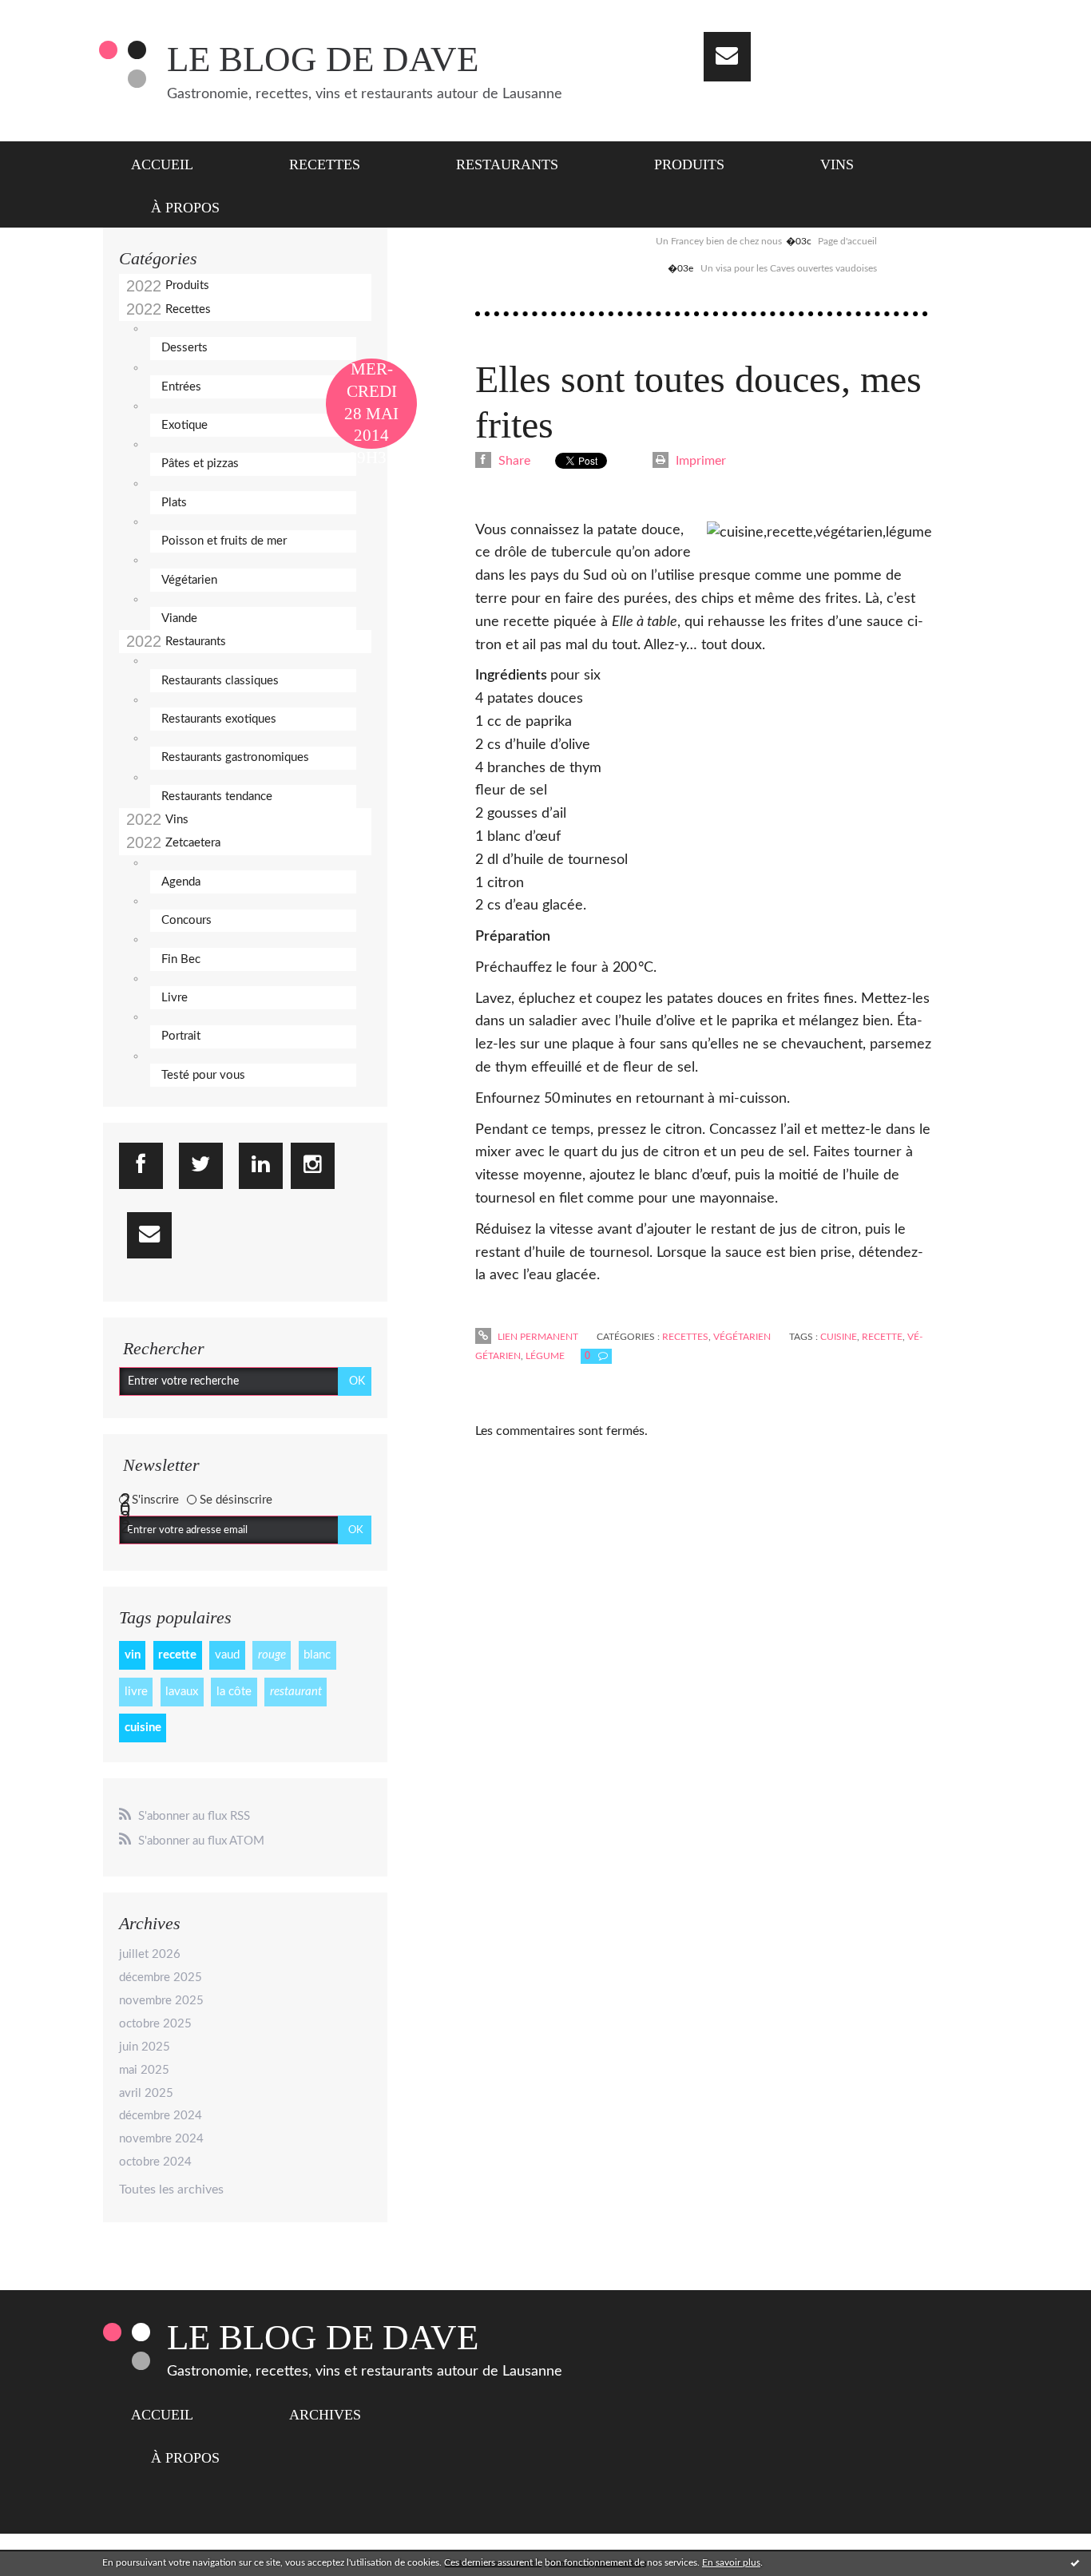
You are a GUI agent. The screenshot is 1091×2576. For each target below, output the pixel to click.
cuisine (143, 1728)
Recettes (325, 164)
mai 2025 (144, 2070)
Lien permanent (537, 1337)
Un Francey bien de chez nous (719, 241)
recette (177, 1655)
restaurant (296, 1692)
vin (133, 1655)
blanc (317, 1655)
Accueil (162, 164)
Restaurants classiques (220, 681)
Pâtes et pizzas (200, 464)
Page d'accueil (847, 241)
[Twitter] (201, 1166)
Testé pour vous (203, 1075)
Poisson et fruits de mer (224, 541)
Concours (186, 920)
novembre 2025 (161, 2001)
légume (545, 1356)
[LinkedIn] (261, 1166)
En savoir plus (731, 2562)
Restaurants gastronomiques (235, 757)
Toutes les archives (171, 2190)
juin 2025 (145, 2047)
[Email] (727, 57)
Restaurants (507, 164)
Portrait (181, 1036)
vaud (227, 1655)
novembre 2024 (161, 2139)
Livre (175, 998)
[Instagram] (313, 1166)
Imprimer (699, 461)
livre (136, 1692)
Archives (325, 2415)
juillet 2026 (150, 1954)
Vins (837, 164)
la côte (234, 1692)
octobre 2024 (155, 2162)
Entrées (181, 387)
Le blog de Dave (323, 59)
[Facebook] (141, 1166)
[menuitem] (172, 163)
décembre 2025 (161, 1978)
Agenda (181, 882)
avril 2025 (146, 2093)
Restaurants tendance (217, 797)
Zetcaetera (193, 843)
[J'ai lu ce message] (1075, 2562)
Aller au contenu (54, 14)
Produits (689, 164)
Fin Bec (181, 959)
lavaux (182, 1692)
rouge (272, 1655)
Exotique (184, 425)
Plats (174, 503)
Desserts (184, 348)
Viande (179, 618)
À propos (185, 208)
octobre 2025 (155, 2024)
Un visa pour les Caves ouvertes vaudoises (789, 268)
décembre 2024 (161, 2116)
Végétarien (189, 580)
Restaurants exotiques (219, 719)
